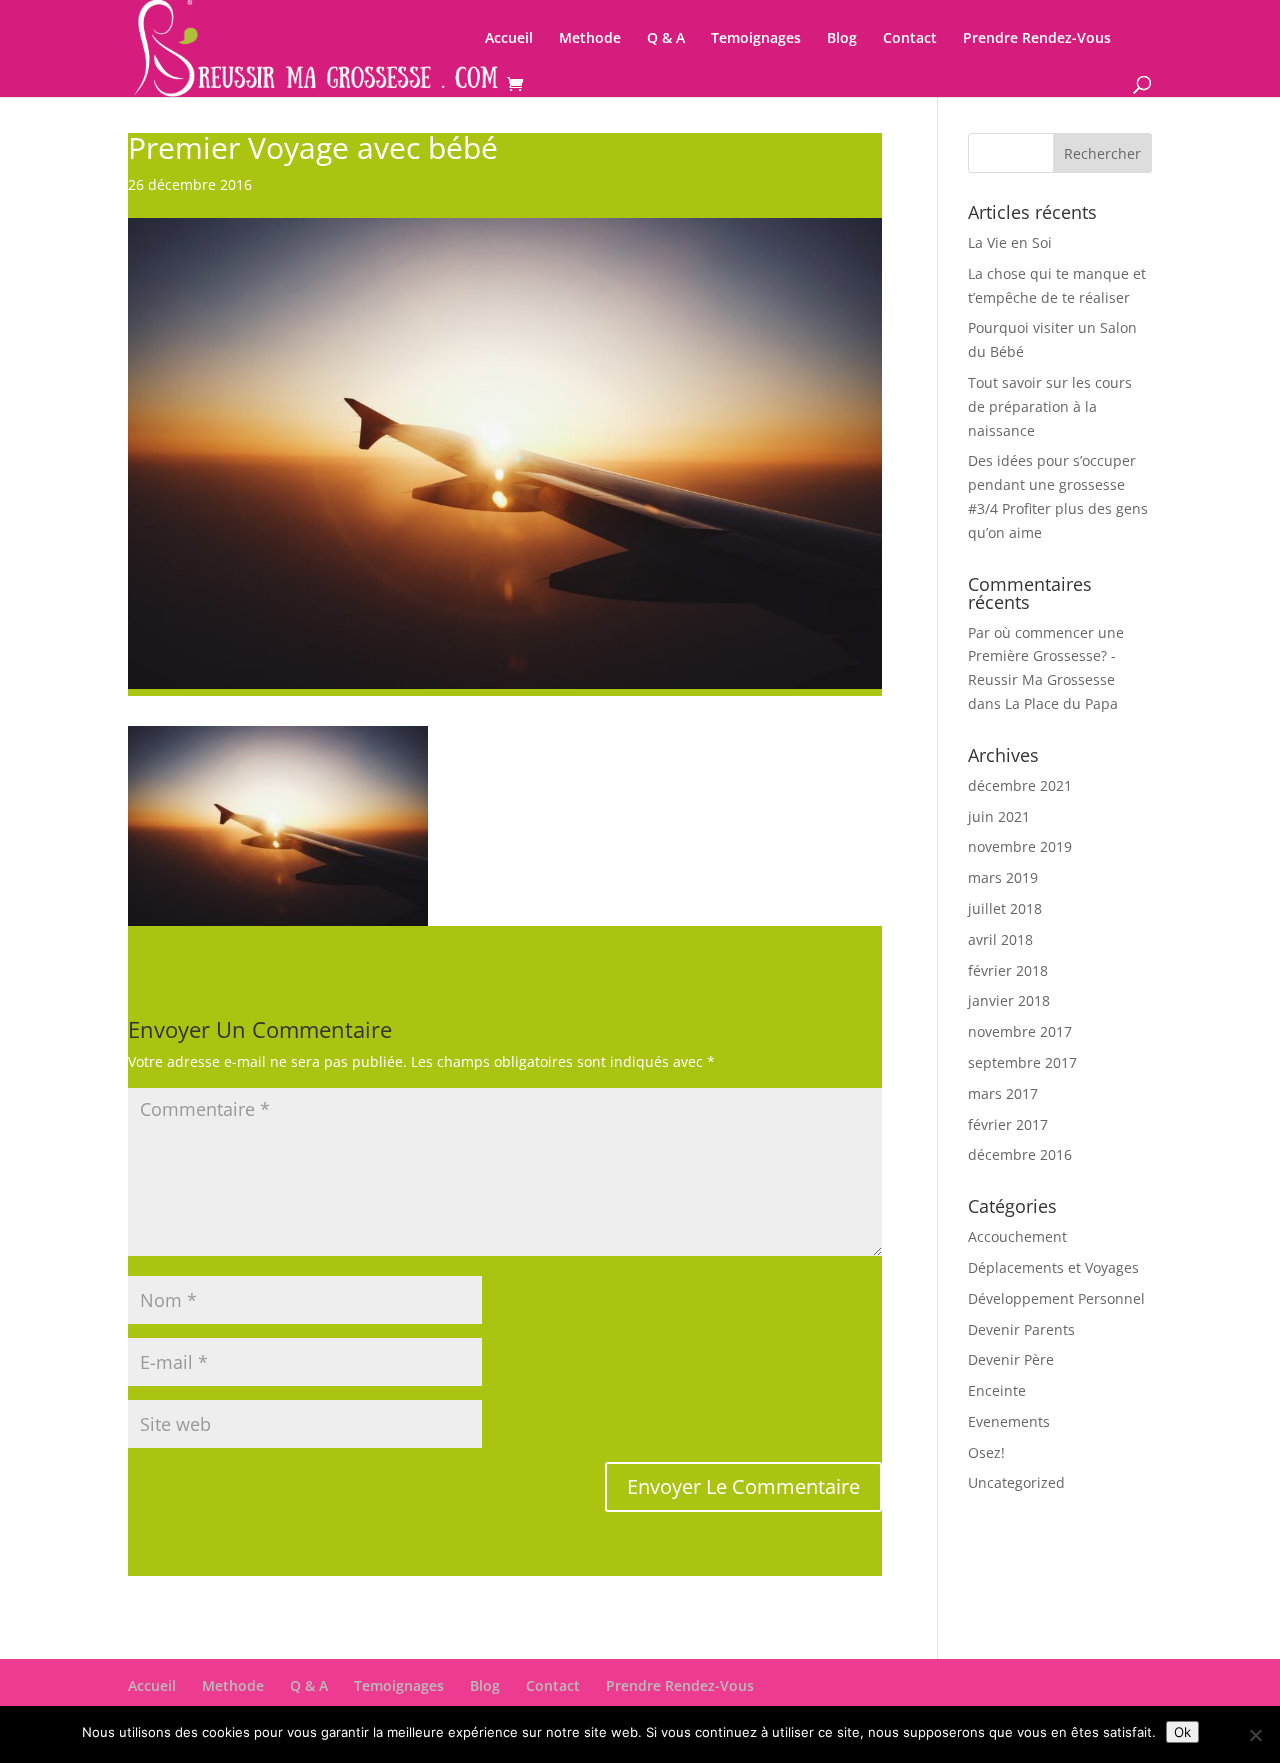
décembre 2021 (1020, 785)
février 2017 (1008, 1124)
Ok (1182, 1732)
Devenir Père (1011, 1359)
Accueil (509, 39)
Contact (910, 39)
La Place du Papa (1061, 703)
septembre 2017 (1022, 1062)
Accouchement (1017, 1236)
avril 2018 (1000, 939)
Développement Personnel (1056, 1298)
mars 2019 (1003, 877)
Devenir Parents (1021, 1329)
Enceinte (997, 1390)
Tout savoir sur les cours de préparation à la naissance (1050, 406)
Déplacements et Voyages (1053, 1267)
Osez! (986, 1452)
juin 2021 (999, 816)
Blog (842, 39)
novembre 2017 (1020, 1031)
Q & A (666, 39)
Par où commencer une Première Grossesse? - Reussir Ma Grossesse (1046, 656)
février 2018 (1008, 970)
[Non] (1255, 1735)
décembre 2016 (1020, 1154)
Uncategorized (1016, 1482)
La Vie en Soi (1010, 242)
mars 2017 (1003, 1093)
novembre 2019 (1020, 846)
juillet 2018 (1005, 908)
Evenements (1009, 1421)
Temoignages (756, 39)
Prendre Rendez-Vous (1037, 39)
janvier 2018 (1009, 1000)
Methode (590, 39)
